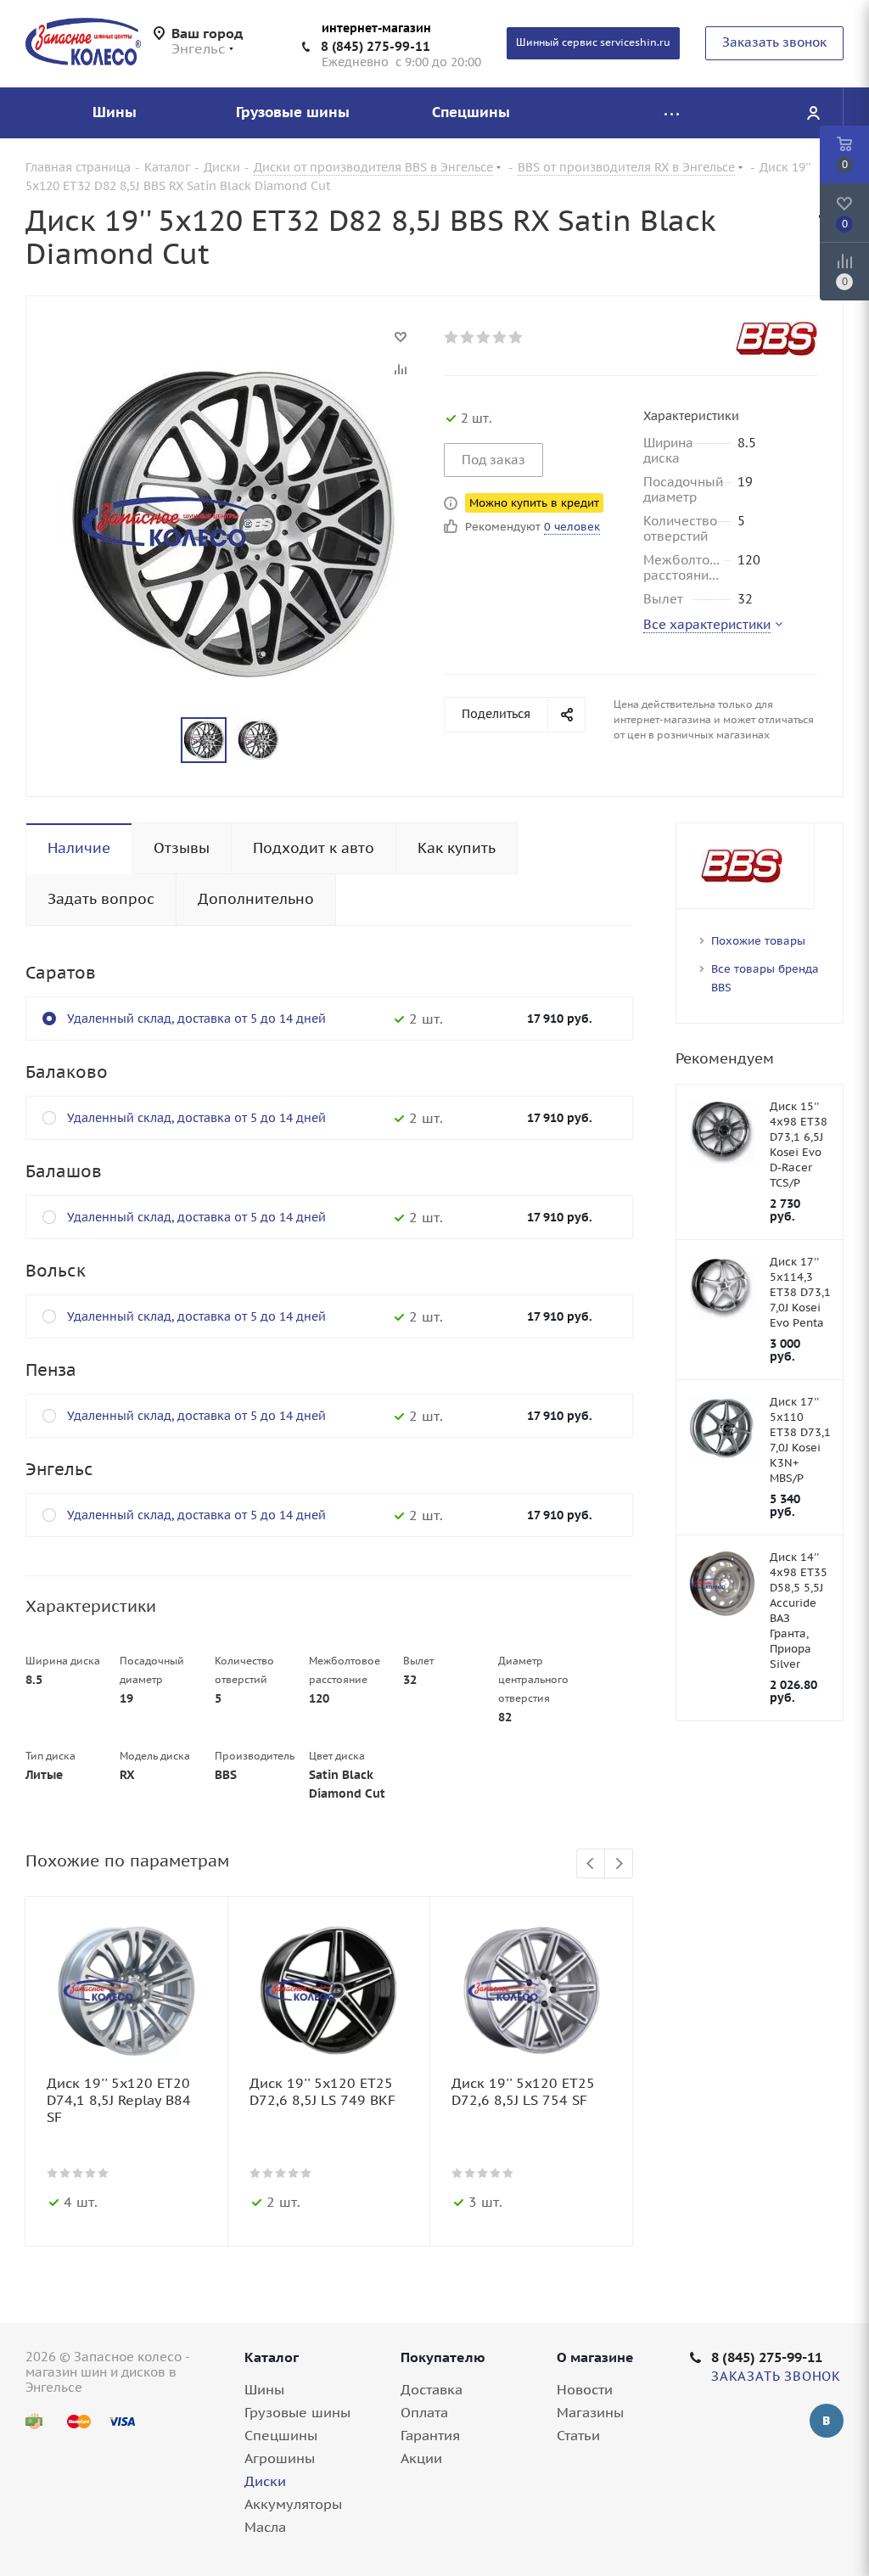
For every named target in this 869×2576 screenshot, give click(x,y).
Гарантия (430, 2435)
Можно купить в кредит (534, 503)
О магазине (595, 2357)
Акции (421, 2458)
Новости (585, 2389)
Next (619, 1864)
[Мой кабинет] (813, 113)
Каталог (272, 2357)
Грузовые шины (297, 2412)
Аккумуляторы (293, 2504)
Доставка (432, 2389)
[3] (484, 337)
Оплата (424, 2412)
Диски (265, 2481)
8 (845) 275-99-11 (376, 46)
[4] (500, 337)
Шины (264, 2389)
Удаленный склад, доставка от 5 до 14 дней (196, 1019)
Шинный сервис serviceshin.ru (593, 42)
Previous (591, 1864)
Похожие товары (758, 941)
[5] (516, 337)
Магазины (590, 2412)
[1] (452, 337)
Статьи (578, 2435)
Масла (265, 2527)
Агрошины (280, 2458)
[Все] (671, 113)
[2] (468, 337)
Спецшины (281, 2435)
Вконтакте (827, 2421)
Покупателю (443, 2357)
